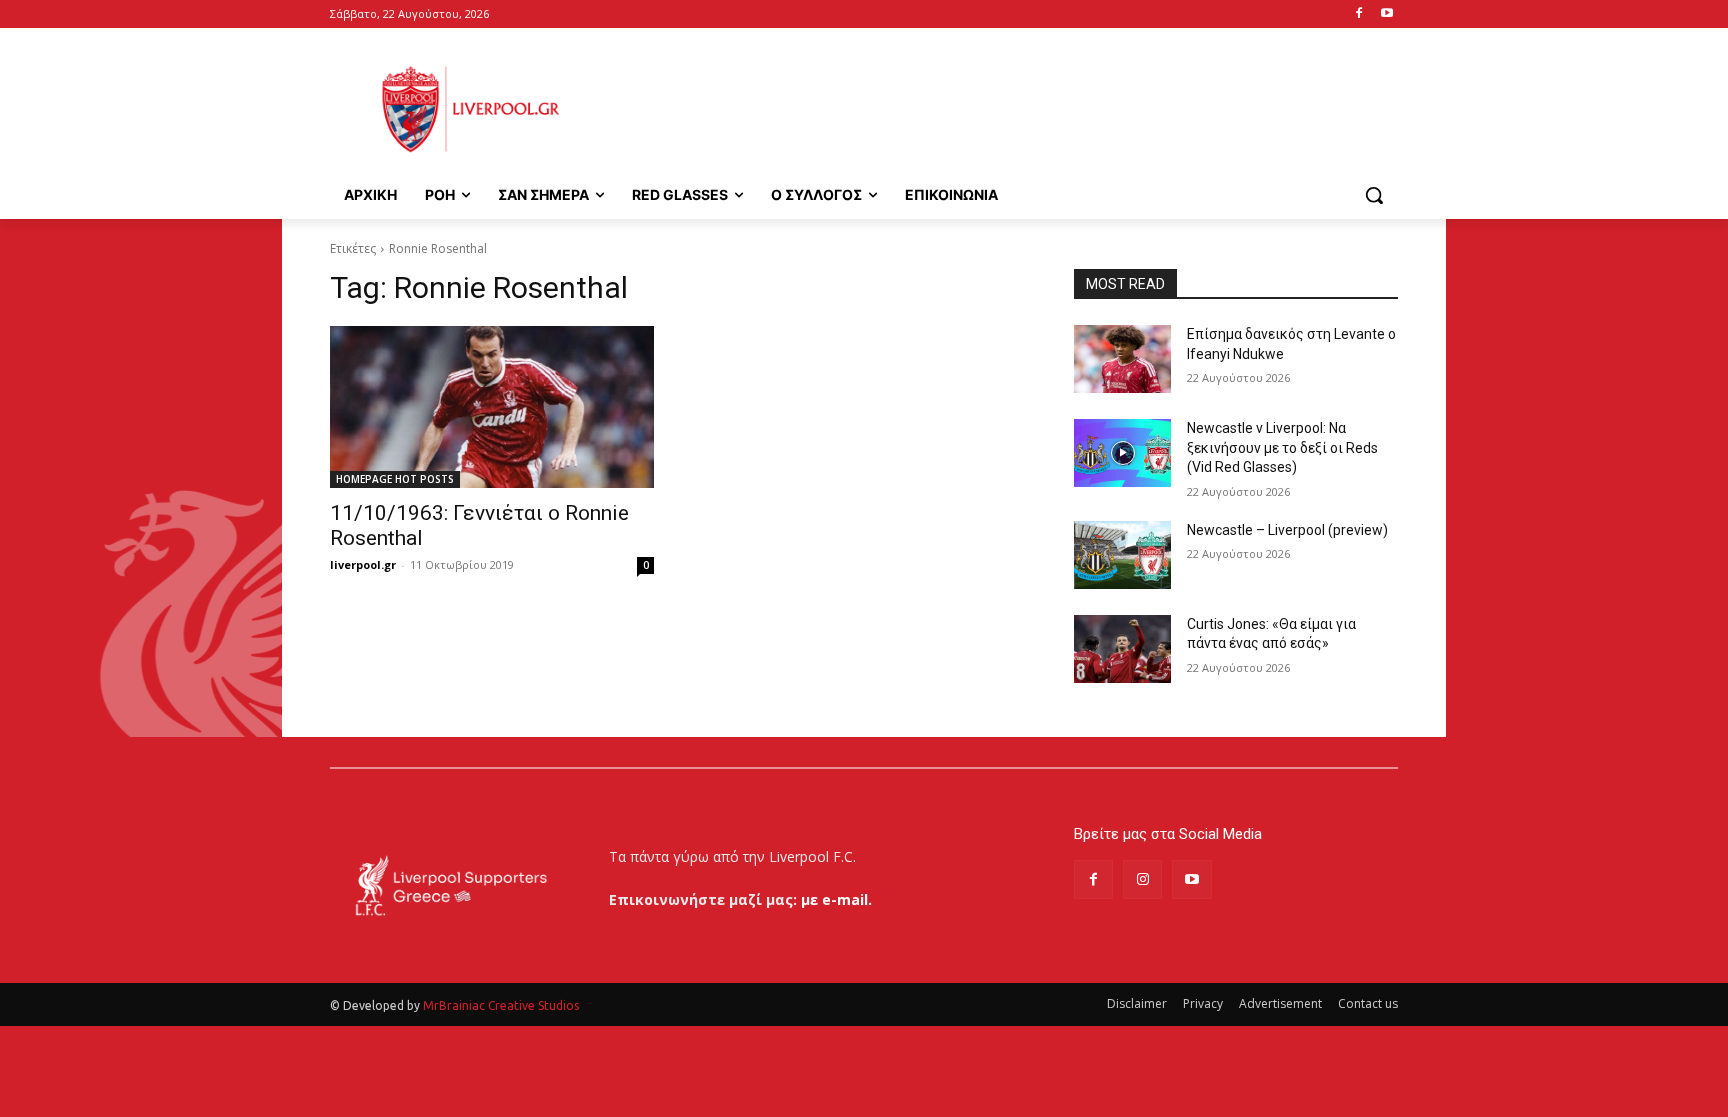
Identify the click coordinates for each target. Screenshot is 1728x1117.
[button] (1374, 195)
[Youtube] (1386, 14)
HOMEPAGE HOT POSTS (395, 479)
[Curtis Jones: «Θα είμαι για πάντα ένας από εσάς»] (1122, 649)
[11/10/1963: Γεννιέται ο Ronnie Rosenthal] (492, 407)
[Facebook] (1358, 14)
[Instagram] (1142, 879)
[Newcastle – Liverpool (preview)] (1122, 555)
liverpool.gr (363, 564)
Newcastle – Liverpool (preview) (1287, 530)
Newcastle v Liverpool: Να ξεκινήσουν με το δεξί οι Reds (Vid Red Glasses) (1282, 447)
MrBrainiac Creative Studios (501, 1005)
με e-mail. (836, 899)
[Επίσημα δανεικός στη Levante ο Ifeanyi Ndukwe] (1122, 359)
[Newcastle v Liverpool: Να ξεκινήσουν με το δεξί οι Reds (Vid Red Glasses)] (1122, 453)
